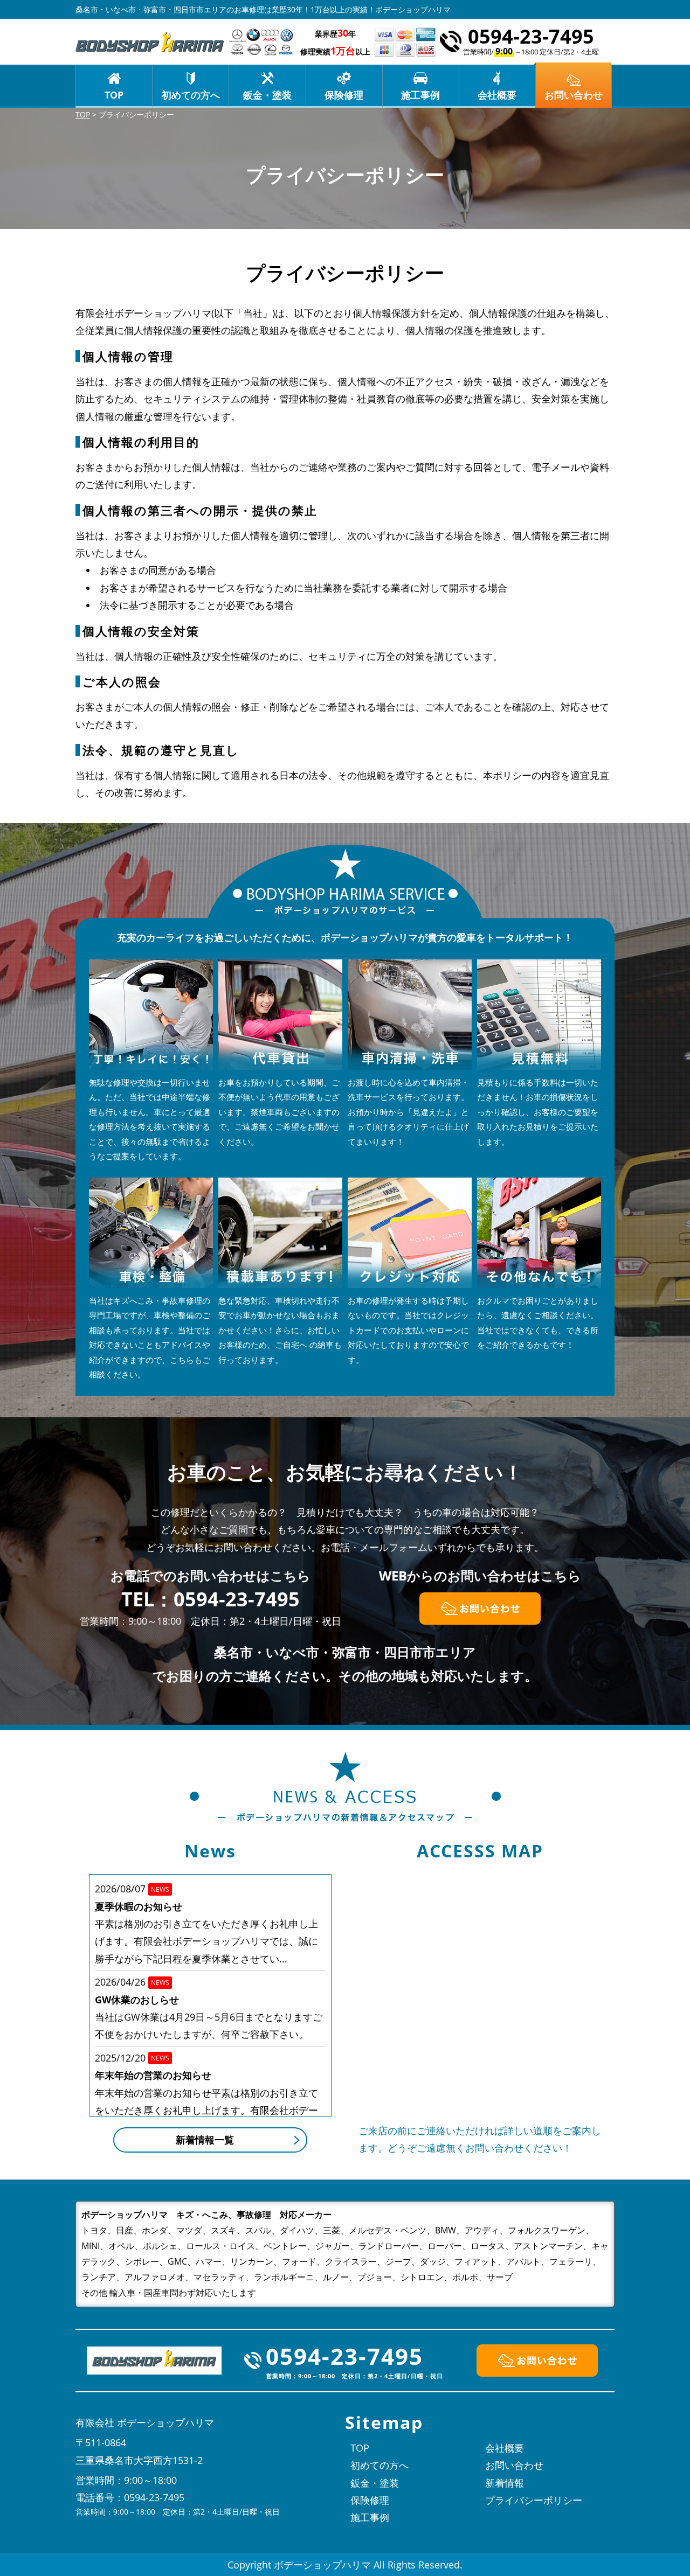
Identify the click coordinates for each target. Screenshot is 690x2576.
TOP (114, 95)
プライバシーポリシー (534, 2500)
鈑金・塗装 (267, 95)
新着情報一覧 (205, 2140)
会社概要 (497, 95)
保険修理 (344, 95)
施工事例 (420, 95)
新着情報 (505, 2483)
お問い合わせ (514, 2465)
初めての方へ (191, 95)
